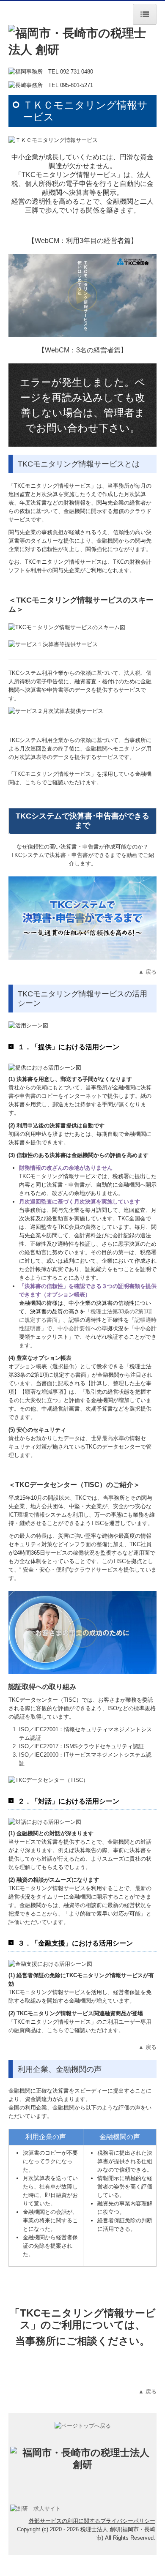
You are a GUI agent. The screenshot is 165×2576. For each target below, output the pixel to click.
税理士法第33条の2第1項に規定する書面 (85, 1311)
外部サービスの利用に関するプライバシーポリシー (92, 2521)
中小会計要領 (74, 1328)
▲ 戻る (147, 972)
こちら (33, 782)
